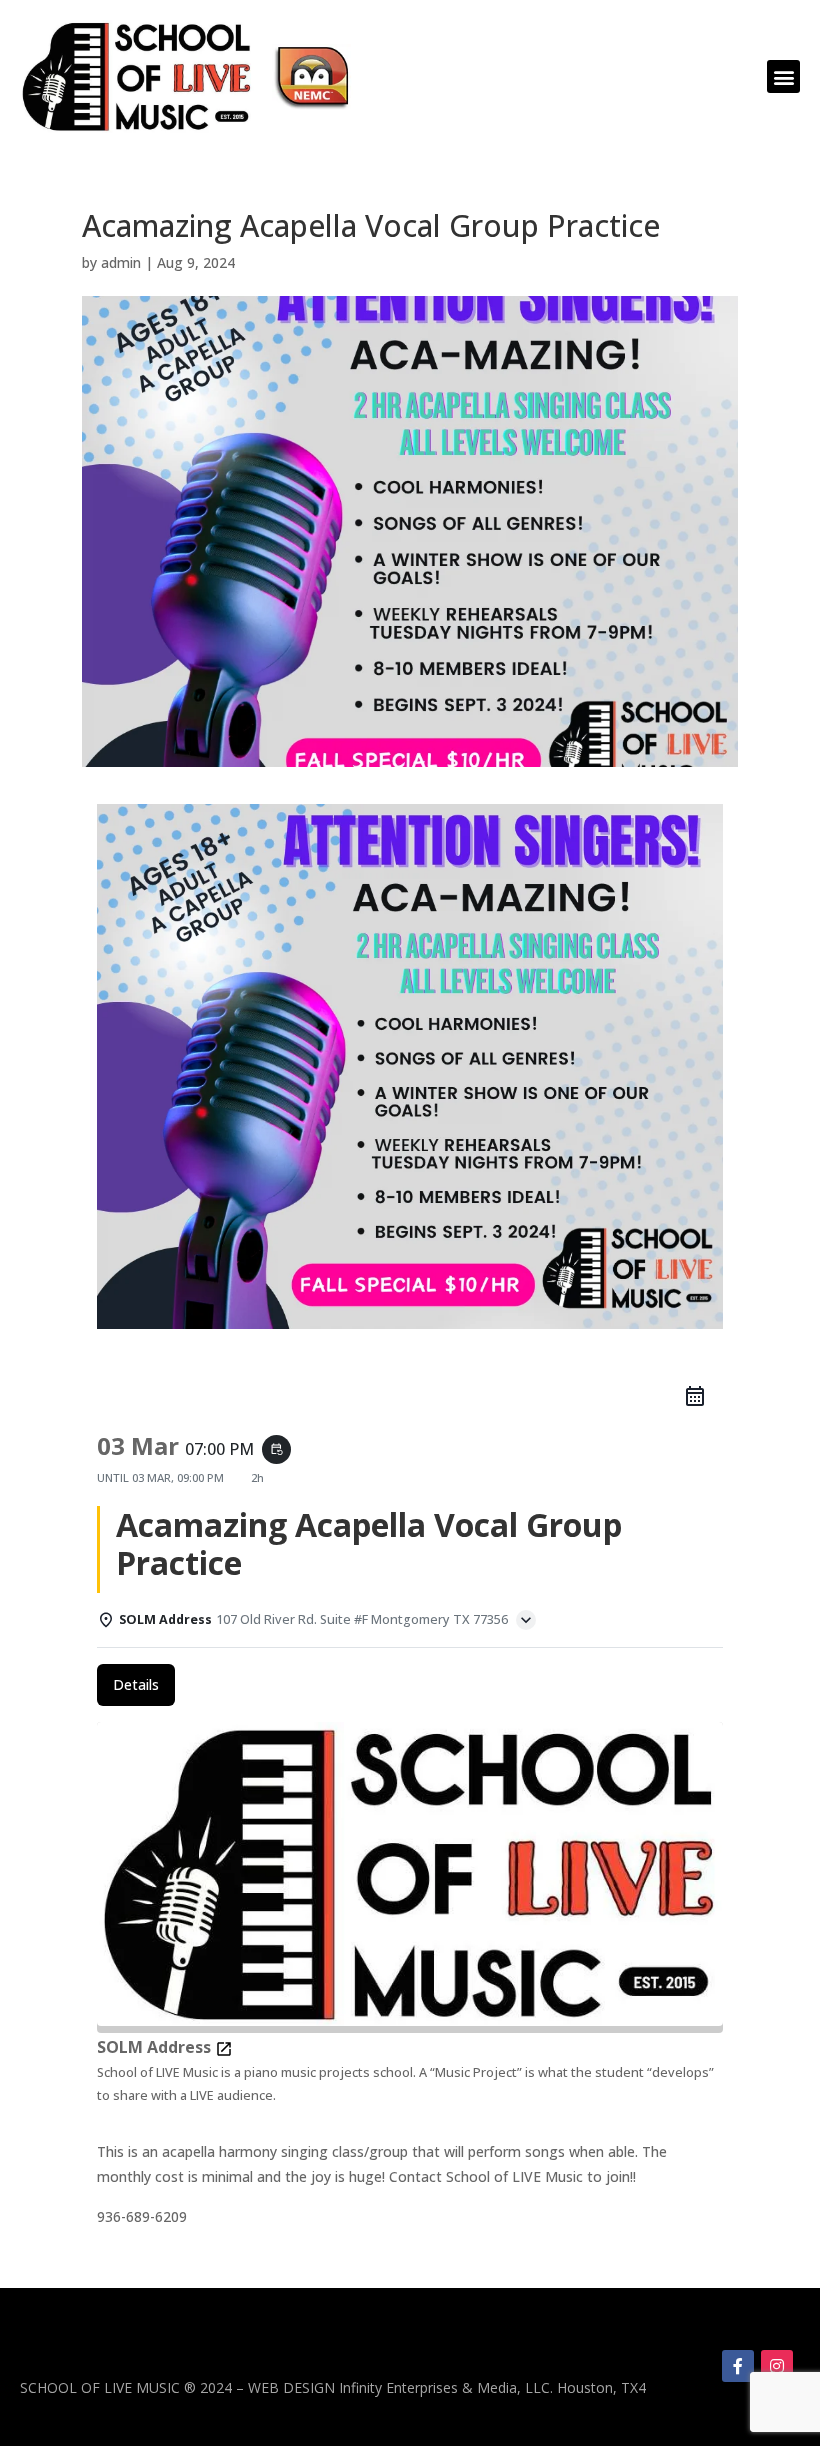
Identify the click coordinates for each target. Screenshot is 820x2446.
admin (121, 262)
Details (136, 1684)
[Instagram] (777, 2366)
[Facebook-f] (738, 2366)
